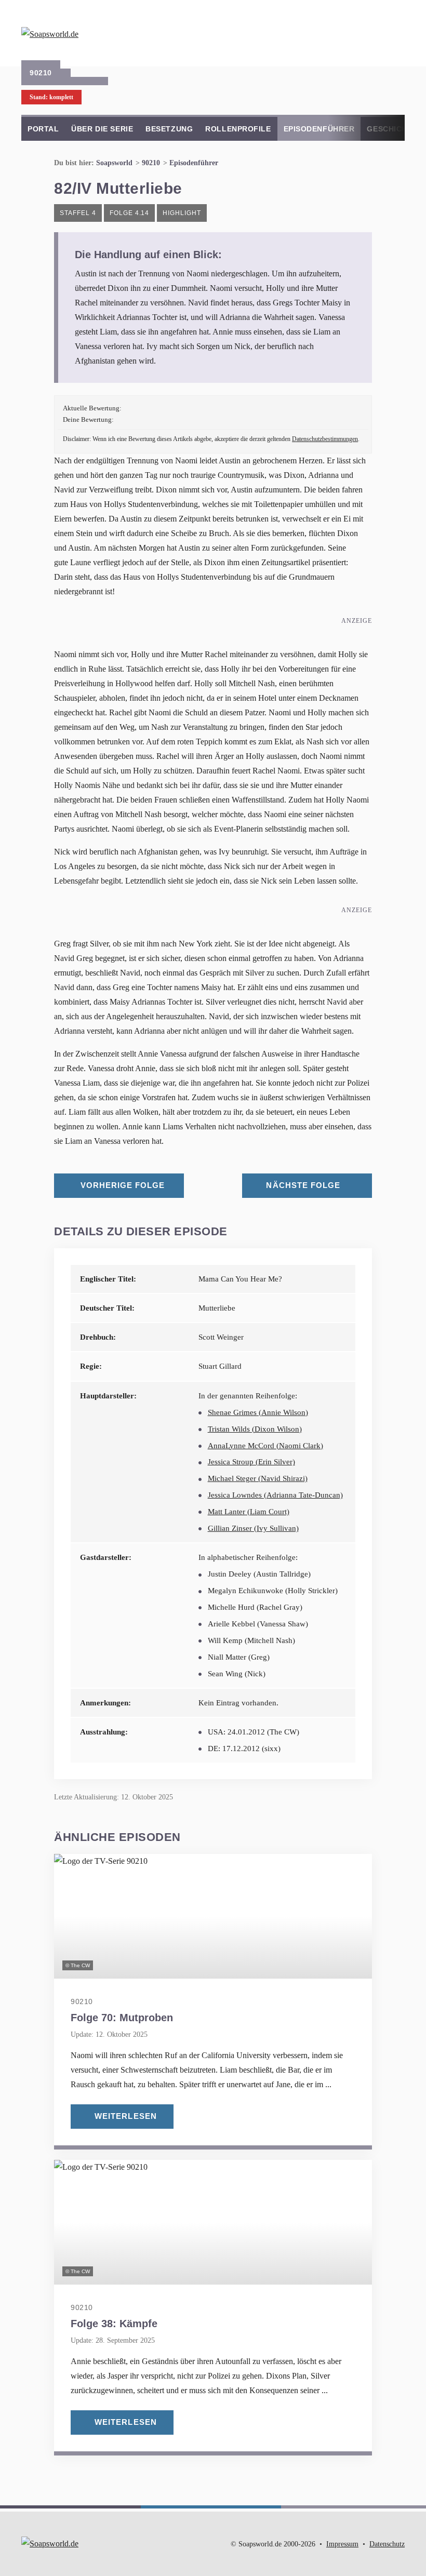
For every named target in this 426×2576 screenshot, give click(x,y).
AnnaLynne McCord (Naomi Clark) (265, 1446)
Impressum (342, 2544)
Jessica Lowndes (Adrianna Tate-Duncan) (275, 1495)
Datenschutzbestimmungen (325, 439)
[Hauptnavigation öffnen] (394, 31)
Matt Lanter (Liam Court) (249, 1512)
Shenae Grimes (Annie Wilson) (258, 1412)
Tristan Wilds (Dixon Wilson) (255, 1429)
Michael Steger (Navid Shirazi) (258, 1478)
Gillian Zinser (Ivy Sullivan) (253, 1528)
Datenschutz (387, 2544)
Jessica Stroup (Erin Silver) (251, 1462)
